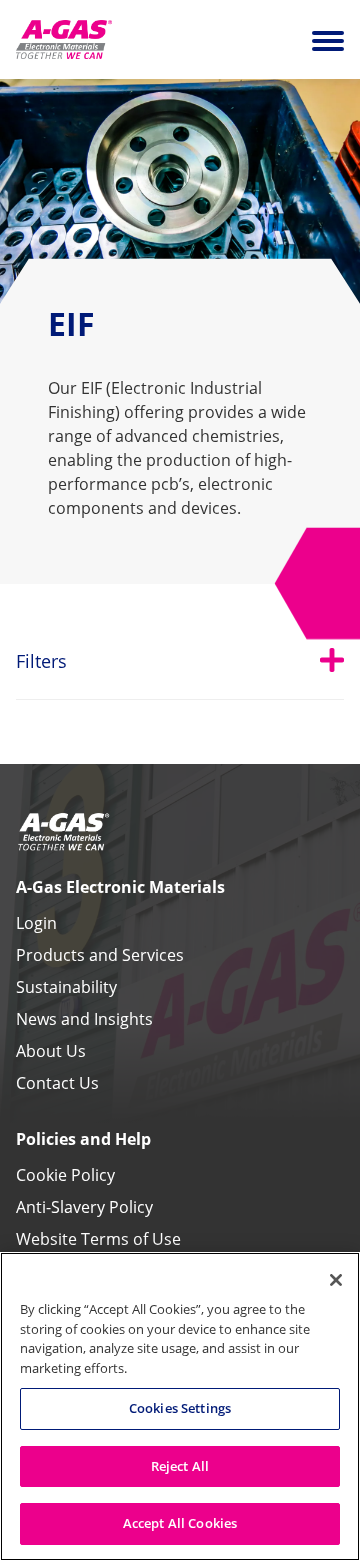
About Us (51, 1051)
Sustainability (66, 987)
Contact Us (57, 1083)
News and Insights (84, 1019)
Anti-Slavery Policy (84, 1207)
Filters (180, 660)
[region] (180, 1406)
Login (36, 923)
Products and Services (100, 955)
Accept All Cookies (180, 1523)
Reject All (180, 1466)
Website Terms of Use (98, 1239)
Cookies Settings (180, 1408)
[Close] (336, 1280)
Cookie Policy (65, 1175)
